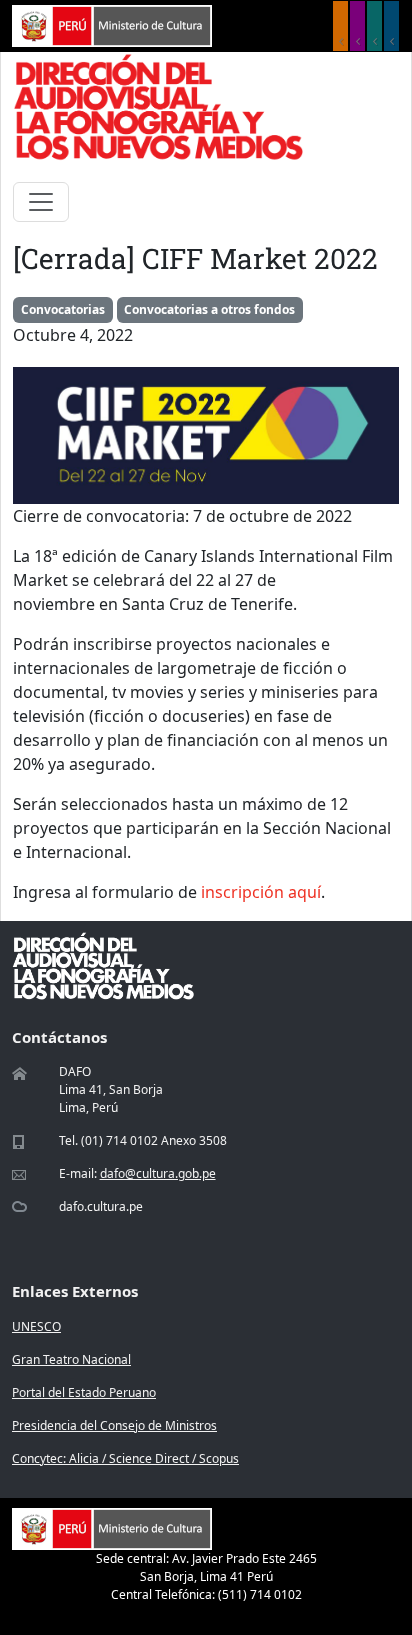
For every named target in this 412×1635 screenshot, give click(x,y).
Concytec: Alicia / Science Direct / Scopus (125, 1458)
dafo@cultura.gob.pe (158, 1173)
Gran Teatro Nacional (71, 1359)
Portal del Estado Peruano (84, 1392)
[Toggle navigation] (41, 202)
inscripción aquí (261, 892)
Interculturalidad (374, 26)
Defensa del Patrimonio (391, 26)
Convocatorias (63, 309)
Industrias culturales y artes (357, 26)
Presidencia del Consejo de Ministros (114, 1425)
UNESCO (36, 1326)
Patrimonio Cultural (340, 26)
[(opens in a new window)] (112, 24)
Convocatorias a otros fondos (209, 309)
